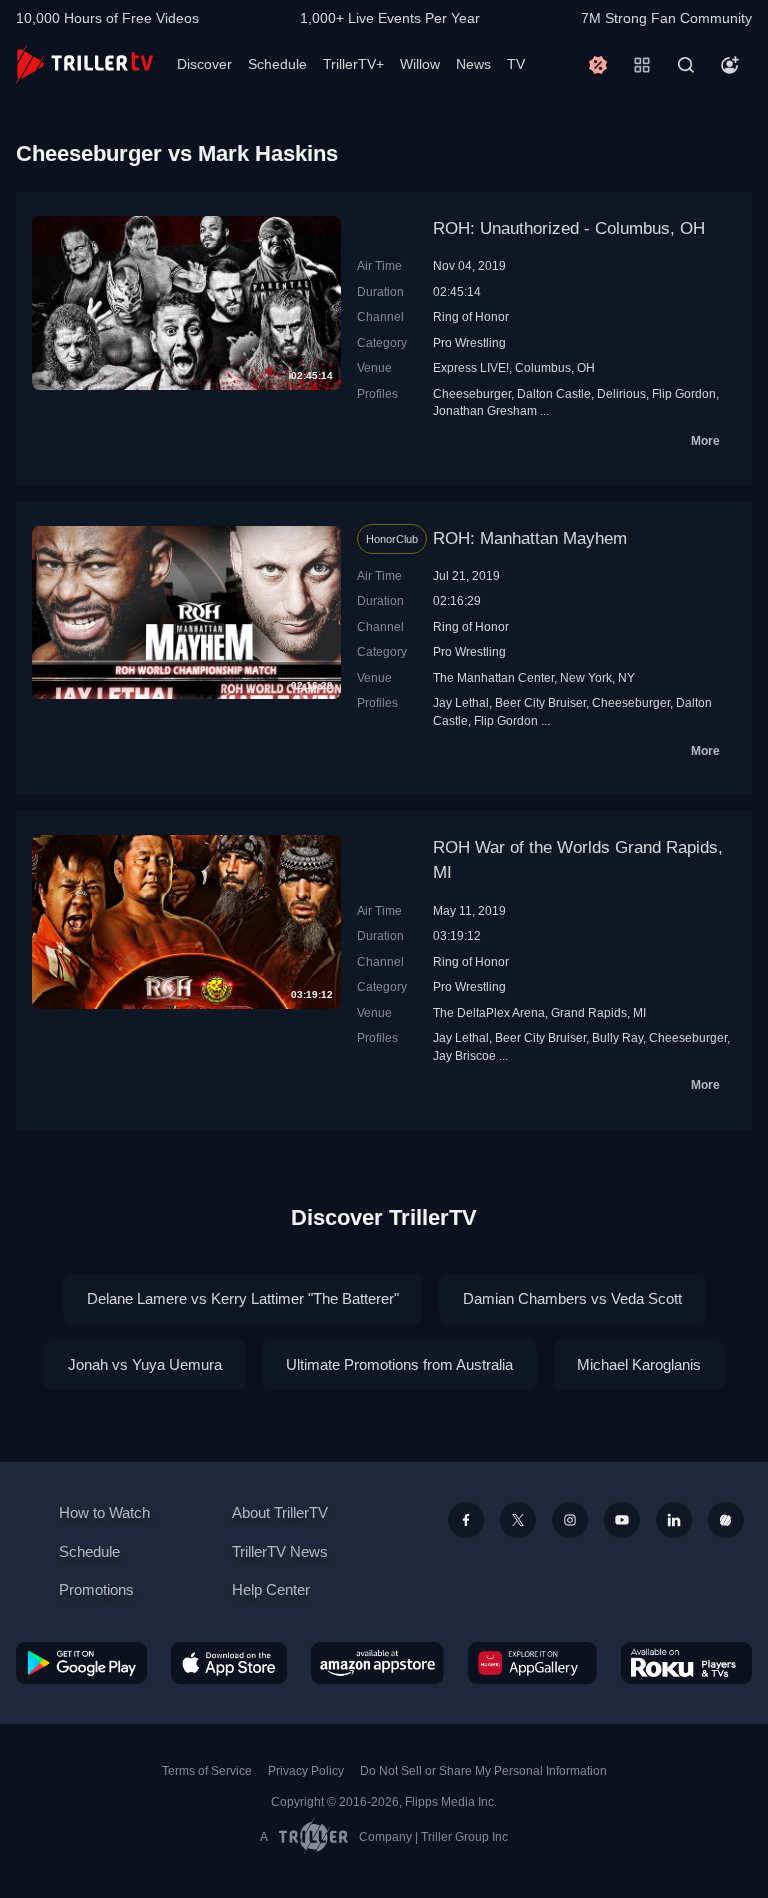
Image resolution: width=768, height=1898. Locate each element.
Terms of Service (207, 1771)
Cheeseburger (472, 393)
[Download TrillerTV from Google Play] (81, 1663)
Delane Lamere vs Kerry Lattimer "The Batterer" (243, 1298)
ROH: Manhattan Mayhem (530, 538)
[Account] (730, 65)
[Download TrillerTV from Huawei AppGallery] (532, 1663)
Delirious (621, 393)
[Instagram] (570, 1520)
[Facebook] (466, 1520)
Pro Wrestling (469, 342)
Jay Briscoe (464, 1055)
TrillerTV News (280, 1551)
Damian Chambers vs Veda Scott (572, 1298)
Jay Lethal (461, 702)
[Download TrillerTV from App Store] (229, 1663)
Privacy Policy (306, 1771)
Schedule (277, 64)
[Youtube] (622, 1520)
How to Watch (104, 1512)
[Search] (686, 65)
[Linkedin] (674, 1520)
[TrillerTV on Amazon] (377, 1663)
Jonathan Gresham (485, 410)
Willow (420, 64)
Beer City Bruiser (540, 702)
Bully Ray (617, 1037)
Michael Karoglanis (639, 1364)
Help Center (271, 1589)
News (473, 64)
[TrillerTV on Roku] (686, 1663)
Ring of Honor (471, 316)
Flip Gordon (684, 393)
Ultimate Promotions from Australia (399, 1364)
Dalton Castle (554, 393)
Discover (204, 64)
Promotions (96, 1589)
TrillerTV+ (353, 64)
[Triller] (726, 1520)
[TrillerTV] (84, 64)
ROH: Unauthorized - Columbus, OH (569, 228)
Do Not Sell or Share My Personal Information (483, 1771)
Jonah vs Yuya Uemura (145, 1364)
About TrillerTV (280, 1512)
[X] (518, 1520)
